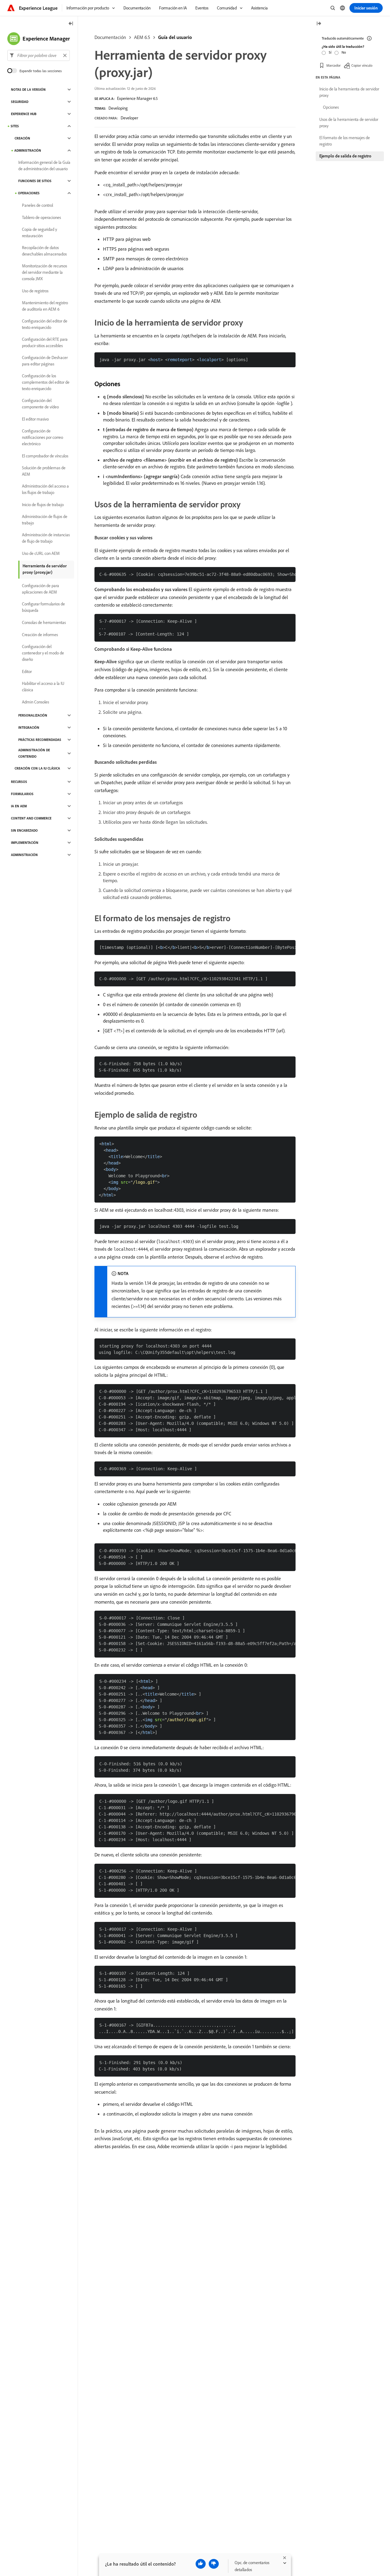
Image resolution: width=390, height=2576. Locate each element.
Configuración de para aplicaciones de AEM (41, 589)
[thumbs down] (214, 2564)
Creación (22, 138)
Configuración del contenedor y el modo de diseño (43, 653)
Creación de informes (40, 635)
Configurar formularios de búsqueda (43, 607)
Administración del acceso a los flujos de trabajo (45, 489)
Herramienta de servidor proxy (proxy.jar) (45, 569)
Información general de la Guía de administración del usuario (44, 166)
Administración (28, 150)
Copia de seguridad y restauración (39, 233)
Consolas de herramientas (44, 622)
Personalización (33, 715)
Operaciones (29, 193)
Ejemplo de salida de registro (345, 156)
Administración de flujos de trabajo (45, 520)
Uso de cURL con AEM (41, 553)
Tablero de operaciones (41, 217)
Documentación (110, 37)
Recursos (19, 782)
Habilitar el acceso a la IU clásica (43, 687)
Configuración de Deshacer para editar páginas (45, 361)
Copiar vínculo (362, 65)
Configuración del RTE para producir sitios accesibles (45, 342)
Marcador (333, 65)
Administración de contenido (34, 753)
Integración (29, 728)
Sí (330, 52)
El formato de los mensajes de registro (345, 141)
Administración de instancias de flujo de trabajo (46, 538)
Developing (118, 108)
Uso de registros (35, 291)
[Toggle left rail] (71, 24)
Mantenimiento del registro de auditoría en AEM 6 (45, 306)
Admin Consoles (35, 702)
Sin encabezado (24, 830)
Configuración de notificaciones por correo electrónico (43, 437)
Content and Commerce (31, 818)
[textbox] (39, 55)
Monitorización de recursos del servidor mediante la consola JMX (44, 272)
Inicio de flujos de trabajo (43, 505)
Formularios (22, 794)
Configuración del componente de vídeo (40, 404)
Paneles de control (37, 205)
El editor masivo (35, 419)
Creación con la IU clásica (37, 768)
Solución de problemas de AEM (44, 471)
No (344, 52)
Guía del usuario (175, 37)
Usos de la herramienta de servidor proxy (349, 123)
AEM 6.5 (142, 37)
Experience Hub (24, 114)
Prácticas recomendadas (40, 740)
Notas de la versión (28, 90)
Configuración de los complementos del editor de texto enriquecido (46, 382)
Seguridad (20, 102)
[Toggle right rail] (319, 24)
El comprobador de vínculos (45, 456)
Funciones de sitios (35, 181)
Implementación (25, 843)
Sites (15, 126)
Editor (27, 671)
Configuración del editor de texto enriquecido (45, 324)
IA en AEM (19, 806)
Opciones (331, 107)
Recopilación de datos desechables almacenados (44, 251)
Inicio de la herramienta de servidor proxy (349, 92)
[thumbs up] (201, 2564)
